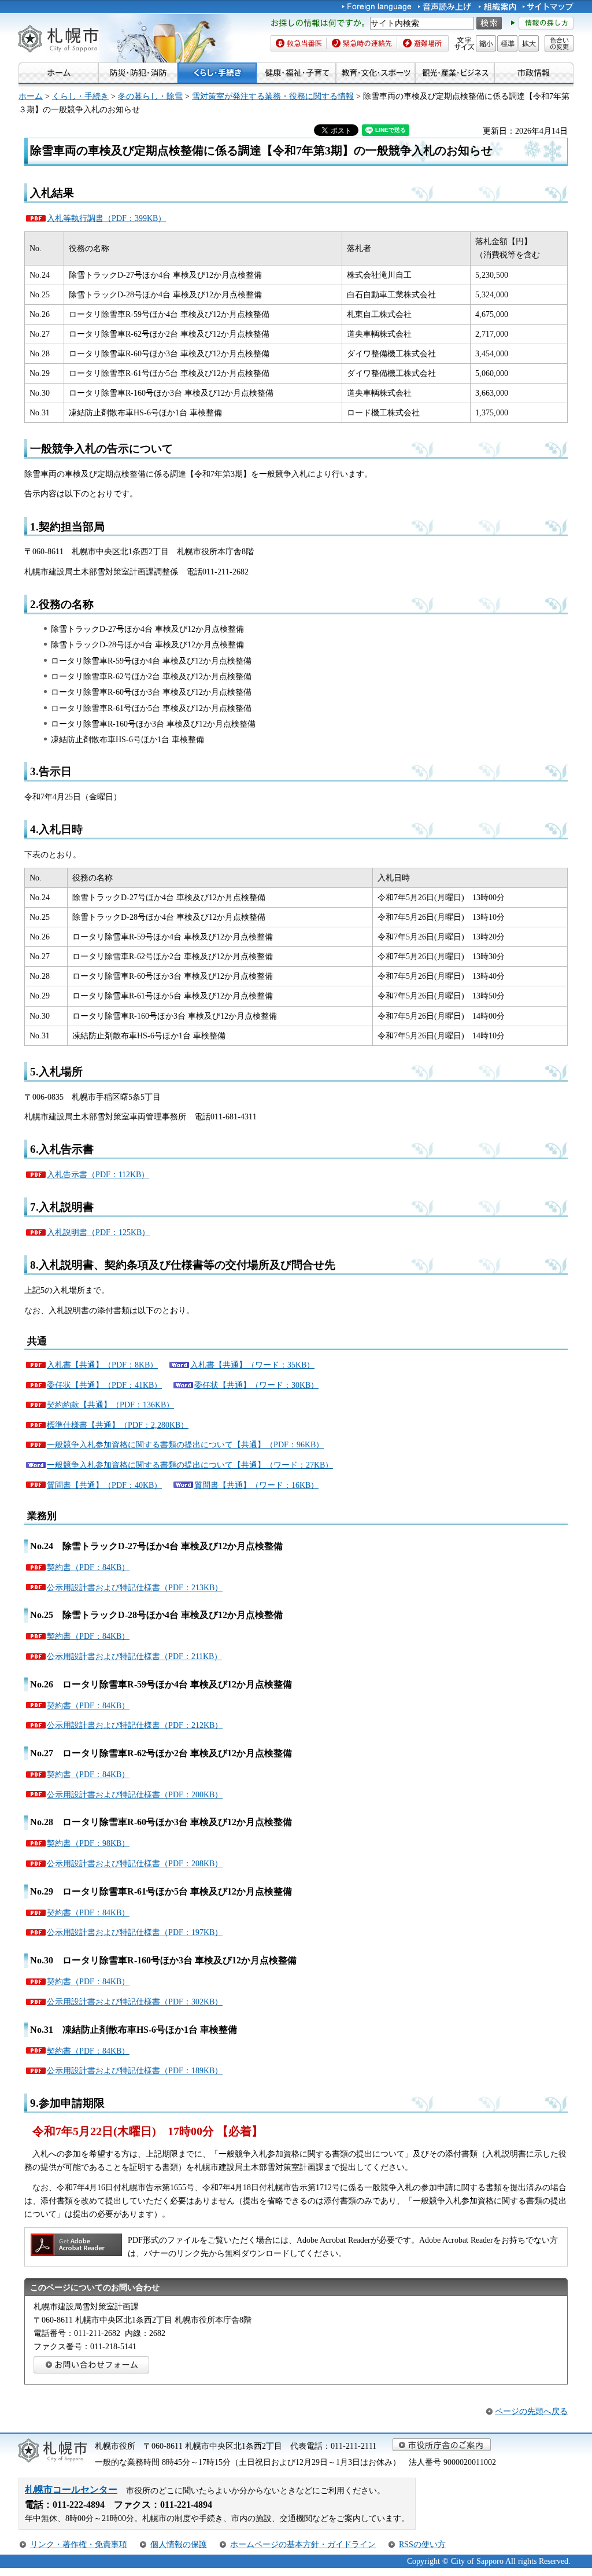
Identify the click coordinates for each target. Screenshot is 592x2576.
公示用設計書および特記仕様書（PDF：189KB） (135, 2070)
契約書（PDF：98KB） (88, 1843)
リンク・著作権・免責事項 (79, 2544)
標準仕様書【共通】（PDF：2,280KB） (118, 1425)
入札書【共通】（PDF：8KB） (102, 1365)
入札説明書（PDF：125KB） (98, 1232)
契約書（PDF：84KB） (88, 1567)
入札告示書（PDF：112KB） (98, 1174)
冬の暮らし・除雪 (150, 96)
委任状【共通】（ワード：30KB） (256, 1385)
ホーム (31, 96)
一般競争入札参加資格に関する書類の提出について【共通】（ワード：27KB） (190, 1465)
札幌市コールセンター (71, 2490)
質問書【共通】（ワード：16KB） (256, 1485)
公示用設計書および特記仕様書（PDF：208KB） (135, 1863)
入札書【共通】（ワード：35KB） (252, 1365)
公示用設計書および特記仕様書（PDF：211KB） (134, 1656)
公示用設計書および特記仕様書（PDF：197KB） (135, 1932)
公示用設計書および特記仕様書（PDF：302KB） (135, 2002)
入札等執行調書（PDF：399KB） (106, 218)
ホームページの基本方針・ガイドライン (303, 2544)
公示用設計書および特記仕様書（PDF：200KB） (135, 1794)
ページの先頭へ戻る (531, 2411)
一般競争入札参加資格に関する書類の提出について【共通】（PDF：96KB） (185, 1444)
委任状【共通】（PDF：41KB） (104, 1385)
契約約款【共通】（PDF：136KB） (110, 1405)
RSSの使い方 (422, 2544)
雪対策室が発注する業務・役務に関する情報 (273, 96)
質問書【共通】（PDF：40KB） (104, 1485)
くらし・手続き (80, 96)
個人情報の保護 (179, 2544)
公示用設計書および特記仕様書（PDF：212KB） (135, 1725)
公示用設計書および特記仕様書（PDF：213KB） (135, 1587)
